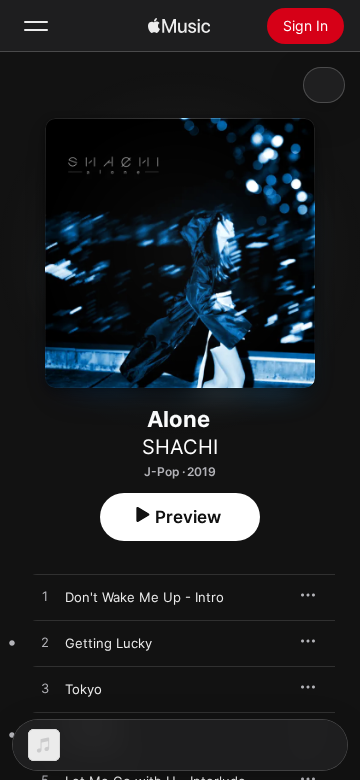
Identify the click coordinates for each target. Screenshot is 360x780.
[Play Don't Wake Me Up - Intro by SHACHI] (45, 597)
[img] (179, 26)
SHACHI (180, 447)
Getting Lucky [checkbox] (108, 643)
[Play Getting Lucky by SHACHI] (45, 643)
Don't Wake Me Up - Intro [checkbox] (144, 597)
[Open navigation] (36, 26)
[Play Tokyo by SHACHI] (45, 689)
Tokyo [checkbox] (83, 689)
